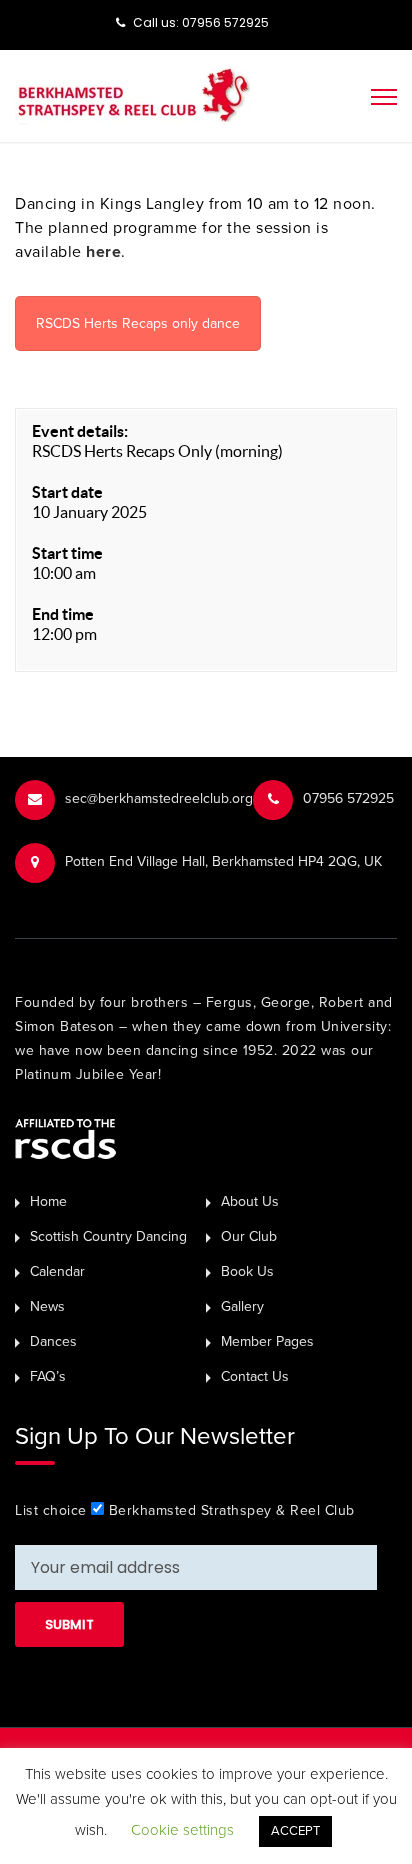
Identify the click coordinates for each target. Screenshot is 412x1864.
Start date (67, 492)
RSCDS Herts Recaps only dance (138, 323)
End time (63, 614)
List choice (51, 1510)
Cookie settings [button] (182, 1830)
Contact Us (255, 1376)
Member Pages (267, 1341)
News (47, 1306)
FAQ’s (48, 1376)
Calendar (57, 1271)
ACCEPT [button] (295, 1831)
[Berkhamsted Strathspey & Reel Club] (133, 94)
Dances (53, 1341)
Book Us (247, 1271)
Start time (67, 553)
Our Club (249, 1236)
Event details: (80, 431)
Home (48, 1201)
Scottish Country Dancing (108, 1236)
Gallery (242, 1306)
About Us (250, 1201)
